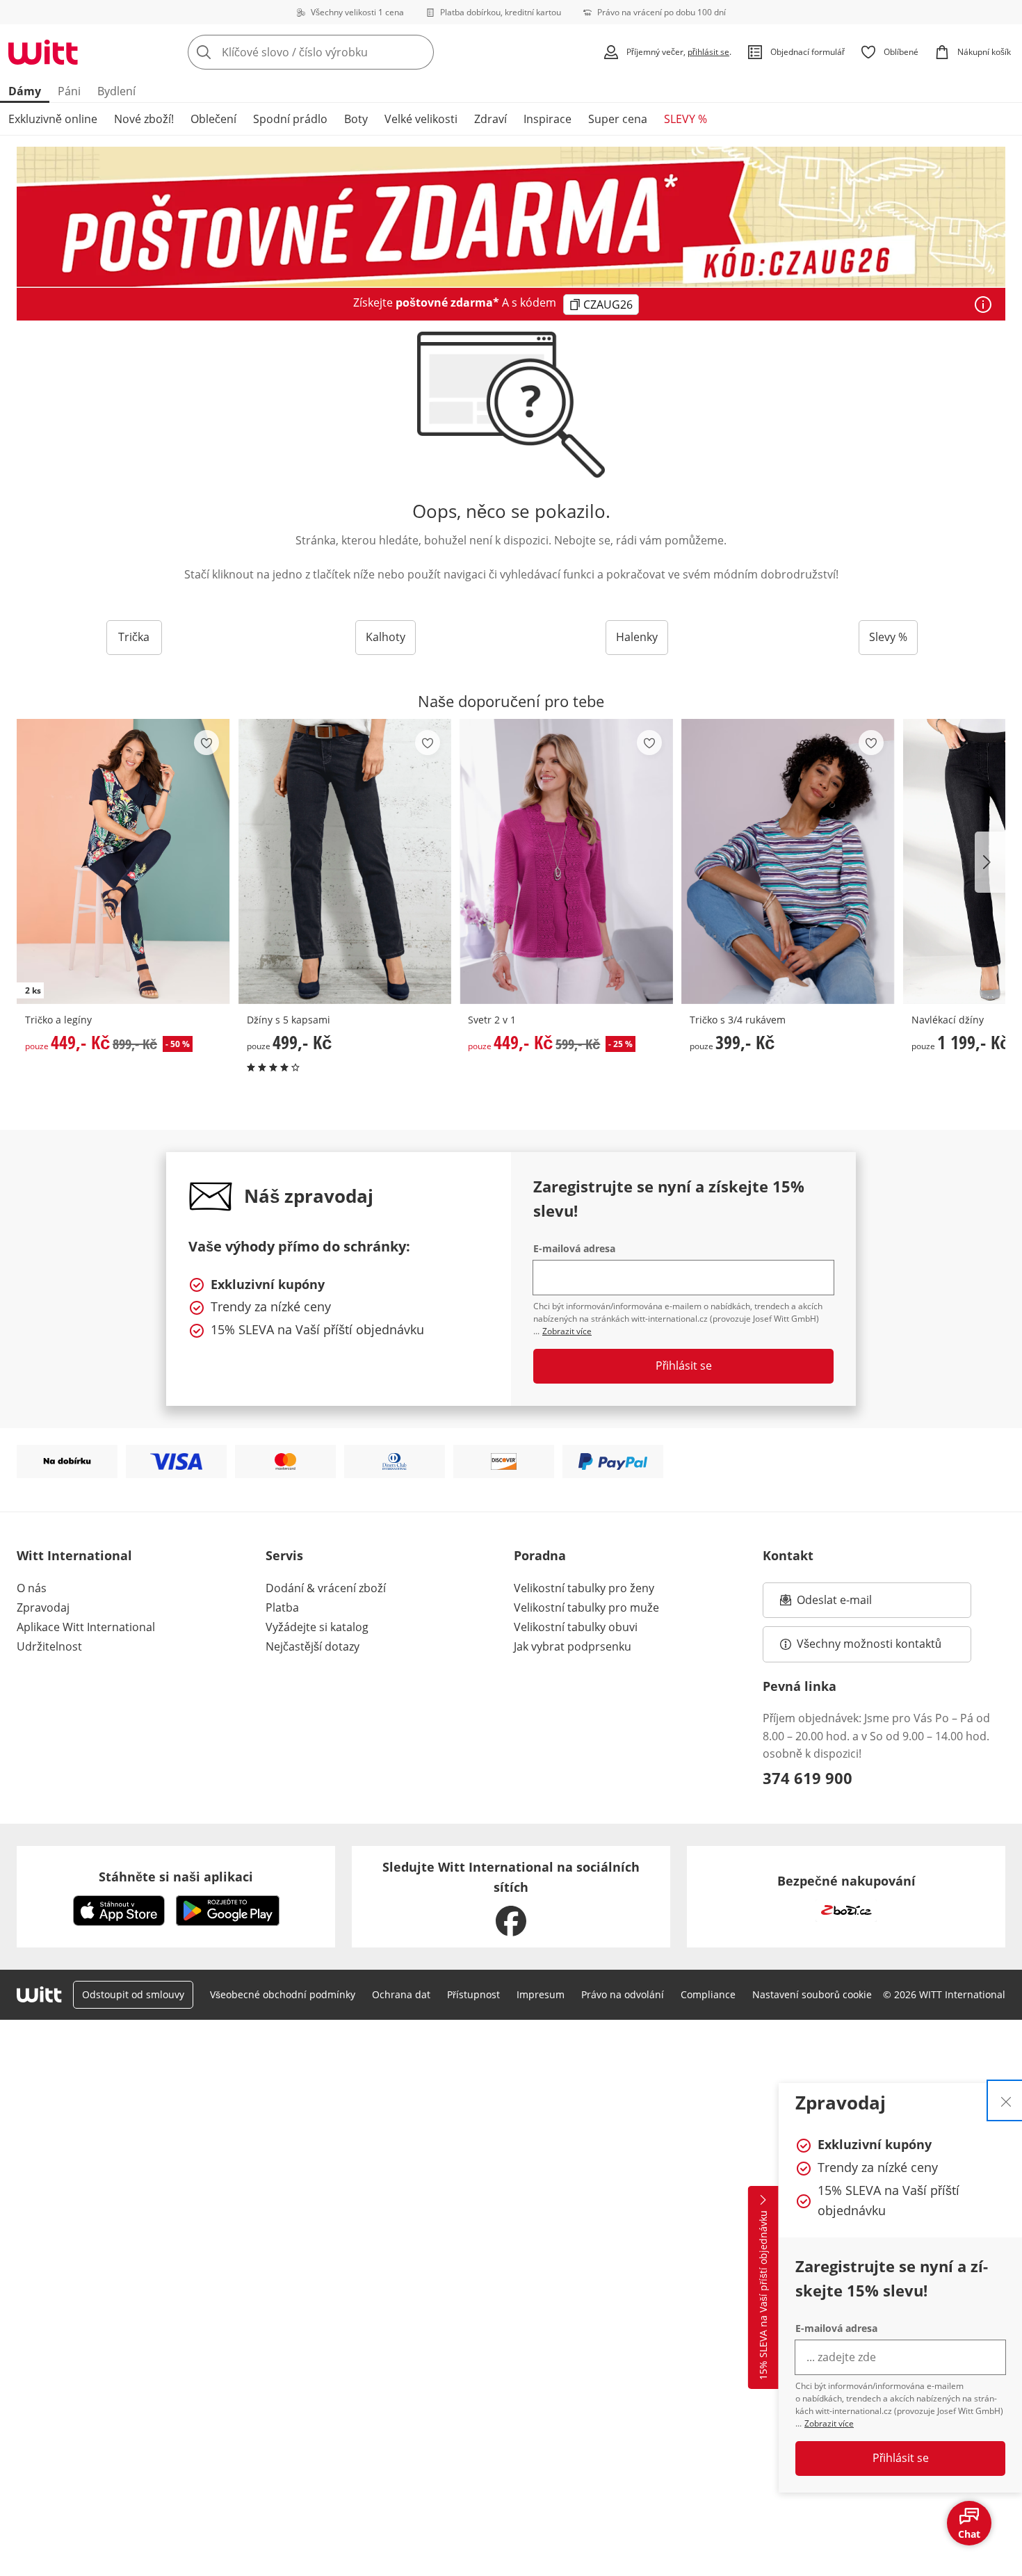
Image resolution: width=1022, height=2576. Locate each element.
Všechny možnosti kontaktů (869, 1644)
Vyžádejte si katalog (317, 1627)
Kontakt (788, 1555)
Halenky (637, 637)
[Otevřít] (983, 305)
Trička (134, 637)
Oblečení (213, 119)
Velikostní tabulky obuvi (576, 1627)
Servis (284, 1555)
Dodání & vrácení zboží (326, 1588)
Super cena (618, 119)
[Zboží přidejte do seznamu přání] (206, 743)
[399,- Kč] (788, 861)
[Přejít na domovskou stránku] (43, 52)
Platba (282, 1607)
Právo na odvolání (623, 1994)
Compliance (708, 1994)
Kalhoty (386, 637)
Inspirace (547, 119)
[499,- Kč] (345, 861)
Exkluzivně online (53, 119)
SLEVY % (686, 119)
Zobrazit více (829, 2423)
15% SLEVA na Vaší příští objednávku (763, 2296)
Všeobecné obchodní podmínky (283, 1994)
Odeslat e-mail (852, 1604)
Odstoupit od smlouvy (133, 1994)
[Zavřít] (1006, 2100)
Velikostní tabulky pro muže (586, 1607)
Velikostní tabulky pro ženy (584, 1588)
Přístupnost (473, 1994)
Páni (69, 91)
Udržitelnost (49, 1646)
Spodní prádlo (290, 119)
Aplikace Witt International (86, 1627)
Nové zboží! (144, 119)
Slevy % (888, 637)
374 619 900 (808, 1778)
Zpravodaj (43, 1607)
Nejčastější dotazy (313, 1646)
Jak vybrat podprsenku (573, 1646)
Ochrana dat (401, 1994)
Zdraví (490, 119)
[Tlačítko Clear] (419, 52)
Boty (356, 119)
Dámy (25, 91)
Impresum (541, 1994)
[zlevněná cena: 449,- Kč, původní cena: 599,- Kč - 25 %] (566, 861)
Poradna (540, 1555)
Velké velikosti (421, 119)
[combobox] (341, 52)
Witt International (74, 1555)
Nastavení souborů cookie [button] (812, 1994)
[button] (990, 862)
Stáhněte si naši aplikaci (176, 1877)
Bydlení (116, 91)
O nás (32, 1588)
